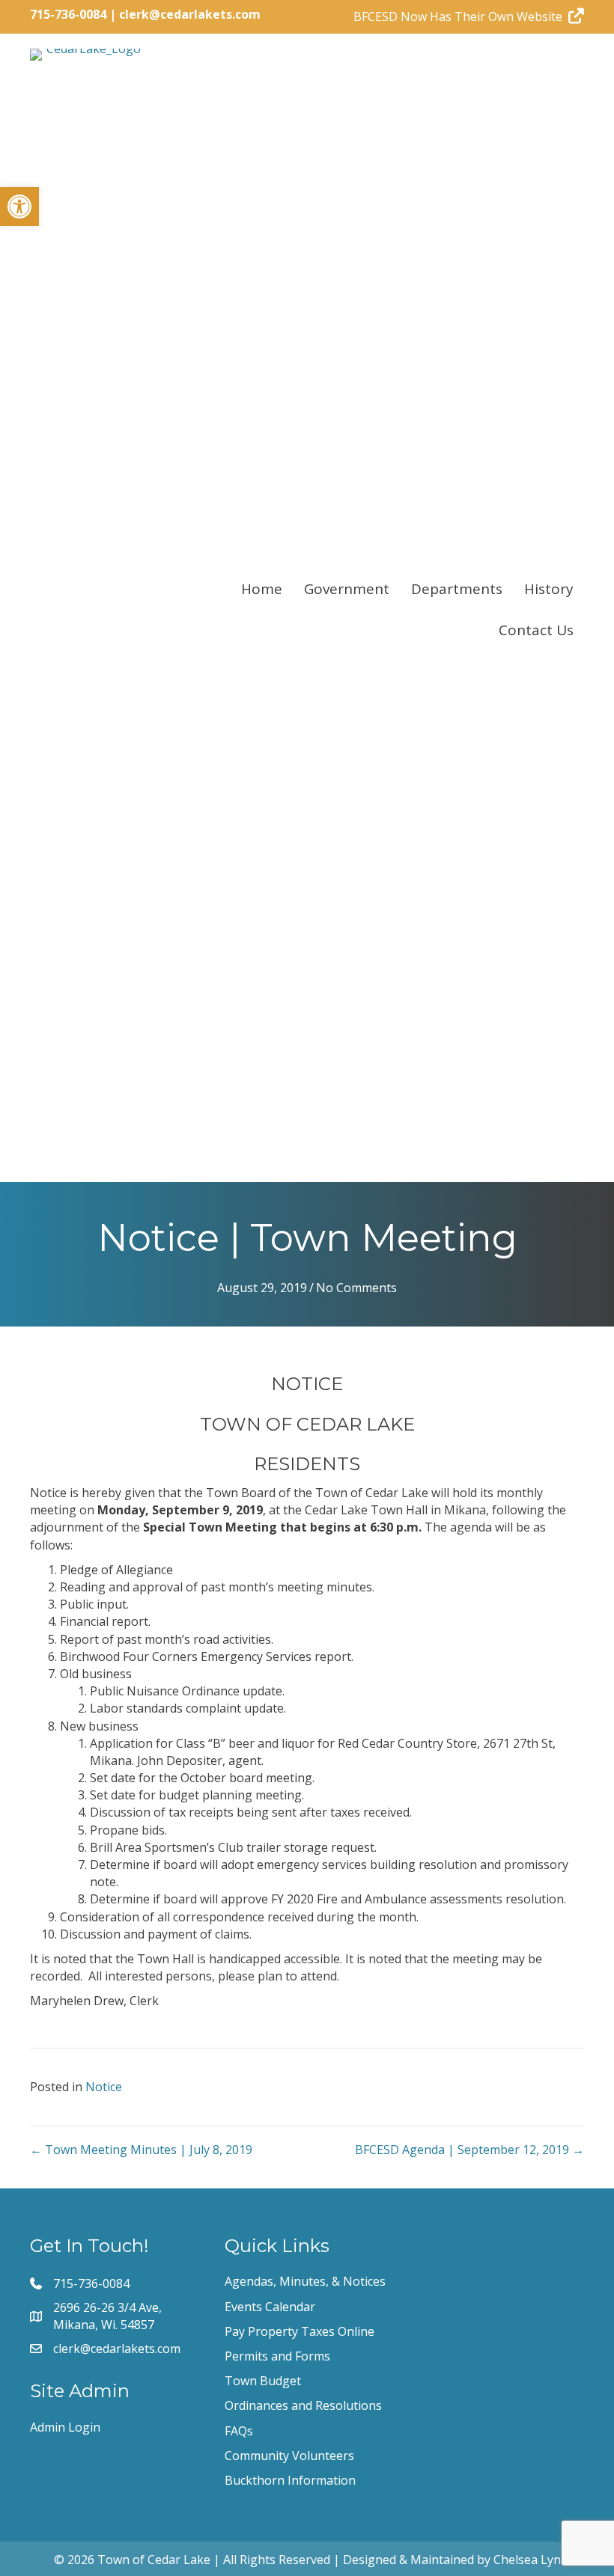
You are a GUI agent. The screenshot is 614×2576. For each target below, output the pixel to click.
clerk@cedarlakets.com (190, 14)
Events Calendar (270, 2307)
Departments (457, 589)
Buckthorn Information (290, 2480)
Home (262, 589)
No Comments (356, 1288)
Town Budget (263, 2381)
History (549, 589)
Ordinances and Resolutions (303, 2405)
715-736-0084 (68, 14)
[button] (19, 206)
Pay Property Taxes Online (300, 2331)
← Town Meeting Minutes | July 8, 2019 (141, 2150)
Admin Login (65, 2427)
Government (347, 589)
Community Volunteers (289, 2456)
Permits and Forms (277, 2356)
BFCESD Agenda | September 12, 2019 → (469, 2150)
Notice (104, 2087)
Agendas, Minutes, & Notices (305, 2281)
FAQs (239, 2431)
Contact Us (536, 630)
